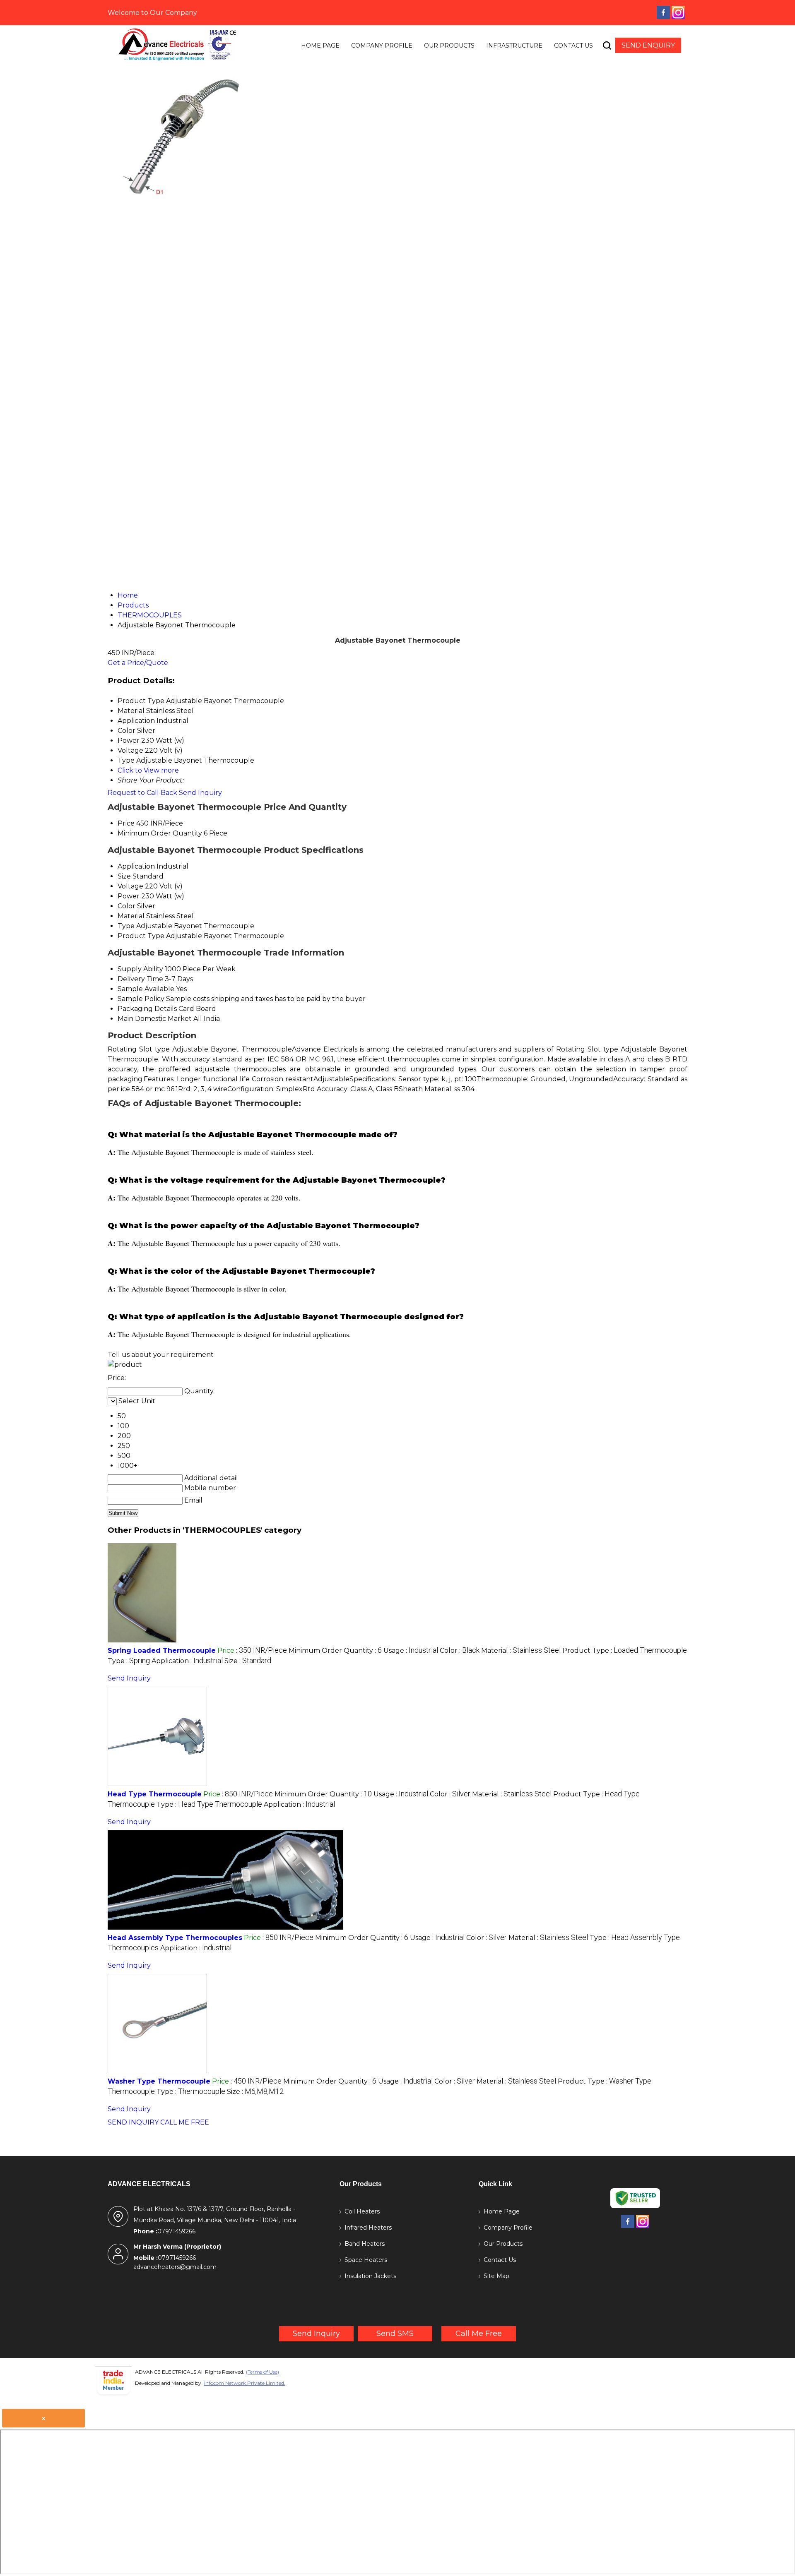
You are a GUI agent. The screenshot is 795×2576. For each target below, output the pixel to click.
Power (129, 896)
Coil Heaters (362, 2211)
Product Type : (625, 1651)
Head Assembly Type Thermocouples (175, 1938)
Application (136, 866)
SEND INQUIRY (133, 2122)
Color (126, 906)
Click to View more (148, 770)
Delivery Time (140, 979)
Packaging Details (147, 1009)
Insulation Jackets (370, 2276)
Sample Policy (141, 999)
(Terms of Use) (263, 2372)
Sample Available (146, 989)
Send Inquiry (200, 793)
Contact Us (573, 46)
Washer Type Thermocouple (159, 2081)
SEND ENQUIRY (648, 45)
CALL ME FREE (185, 2122)
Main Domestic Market (155, 1019)
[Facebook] (663, 18)
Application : (187, 1661)
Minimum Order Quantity (160, 833)
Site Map (496, 2276)
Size (124, 876)
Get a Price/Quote (138, 663)
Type (126, 926)
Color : (460, 1651)
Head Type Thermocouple (155, 1794)
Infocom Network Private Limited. (245, 2383)
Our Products (449, 46)
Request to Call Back (142, 793)
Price (126, 823)
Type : (129, 1661)
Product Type (141, 936)
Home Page (320, 46)
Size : (248, 1661)
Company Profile (382, 46)
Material (131, 916)
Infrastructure (514, 46)
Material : (521, 1651)
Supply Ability (140, 969)
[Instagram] (678, 18)
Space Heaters (366, 2260)
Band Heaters (365, 2244)
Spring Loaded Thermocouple (162, 1651)
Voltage (130, 886)
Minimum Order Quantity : (335, 1651)
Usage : (411, 1651)
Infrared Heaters (368, 2228)
